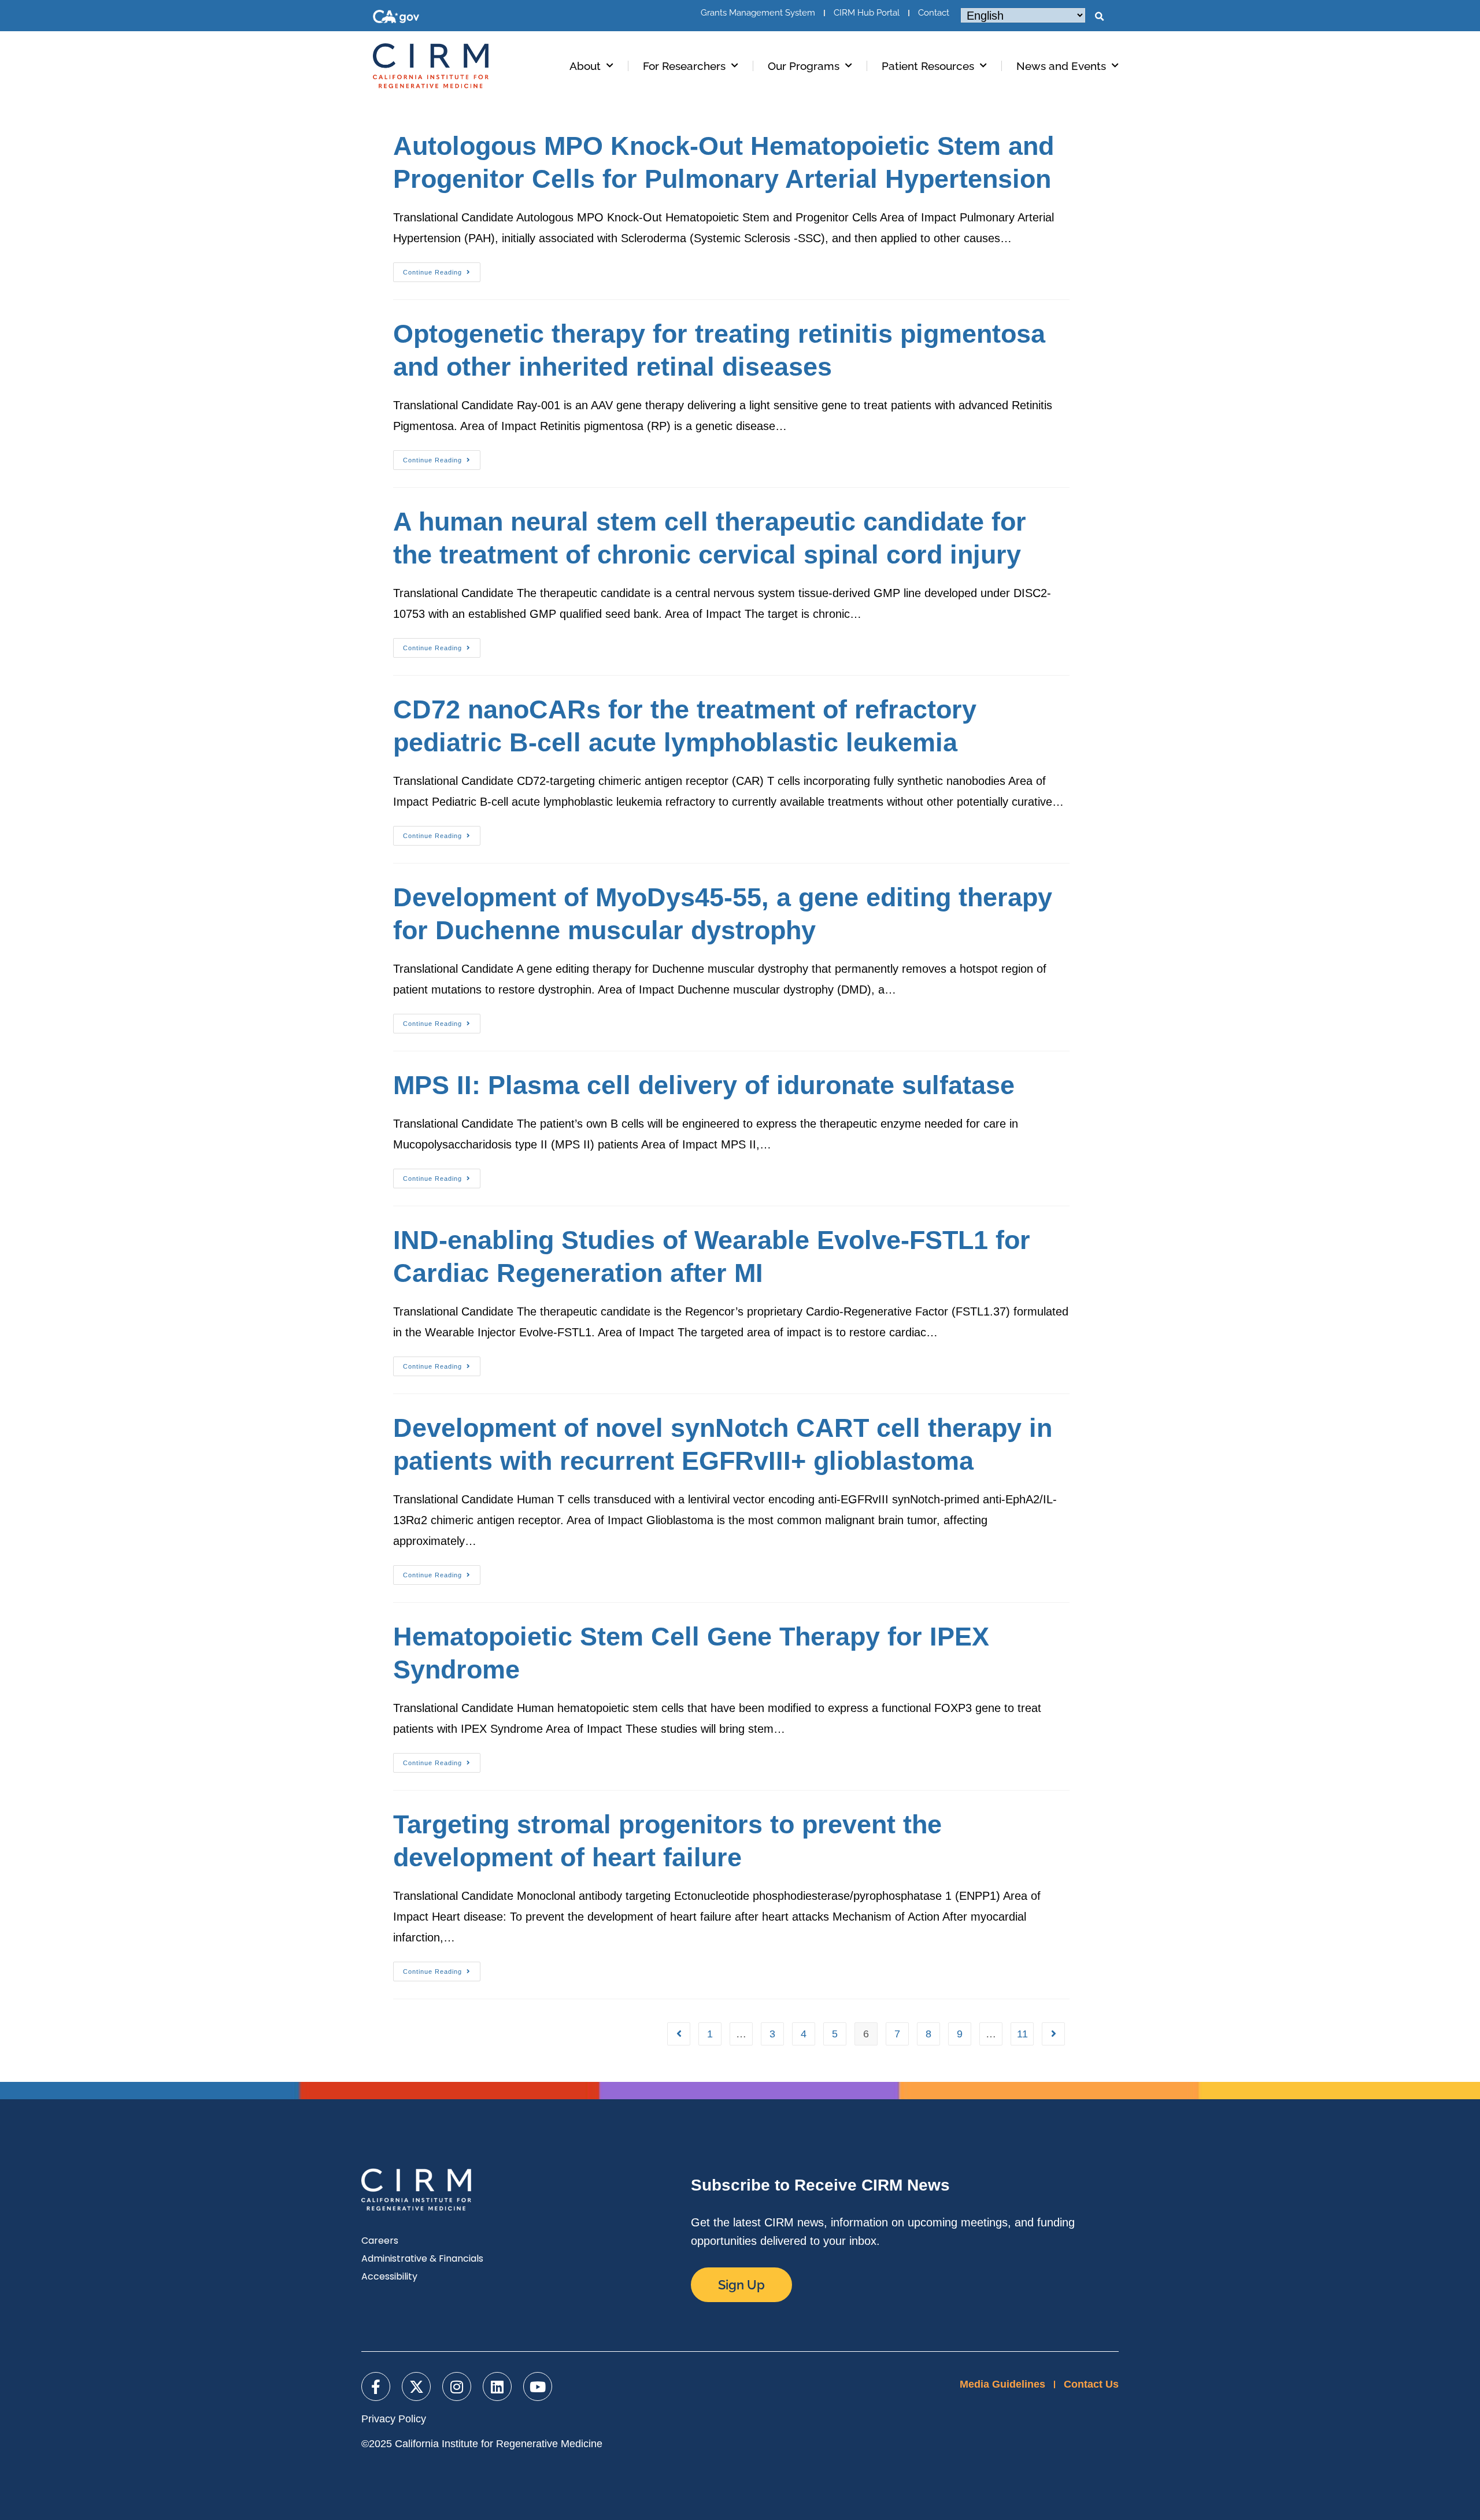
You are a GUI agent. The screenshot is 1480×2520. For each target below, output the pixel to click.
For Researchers (684, 66)
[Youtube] (538, 2386)
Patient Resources (928, 66)
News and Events (1061, 66)
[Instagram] (457, 2386)
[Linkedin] (497, 2386)
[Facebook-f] (376, 2386)
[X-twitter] (416, 2386)
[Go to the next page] (1053, 2034)
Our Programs (804, 66)
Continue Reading (442, 269)
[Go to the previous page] (679, 2034)
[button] (1099, 17)
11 (1022, 2034)
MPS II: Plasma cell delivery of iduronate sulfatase (704, 1085)
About (585, 66)
